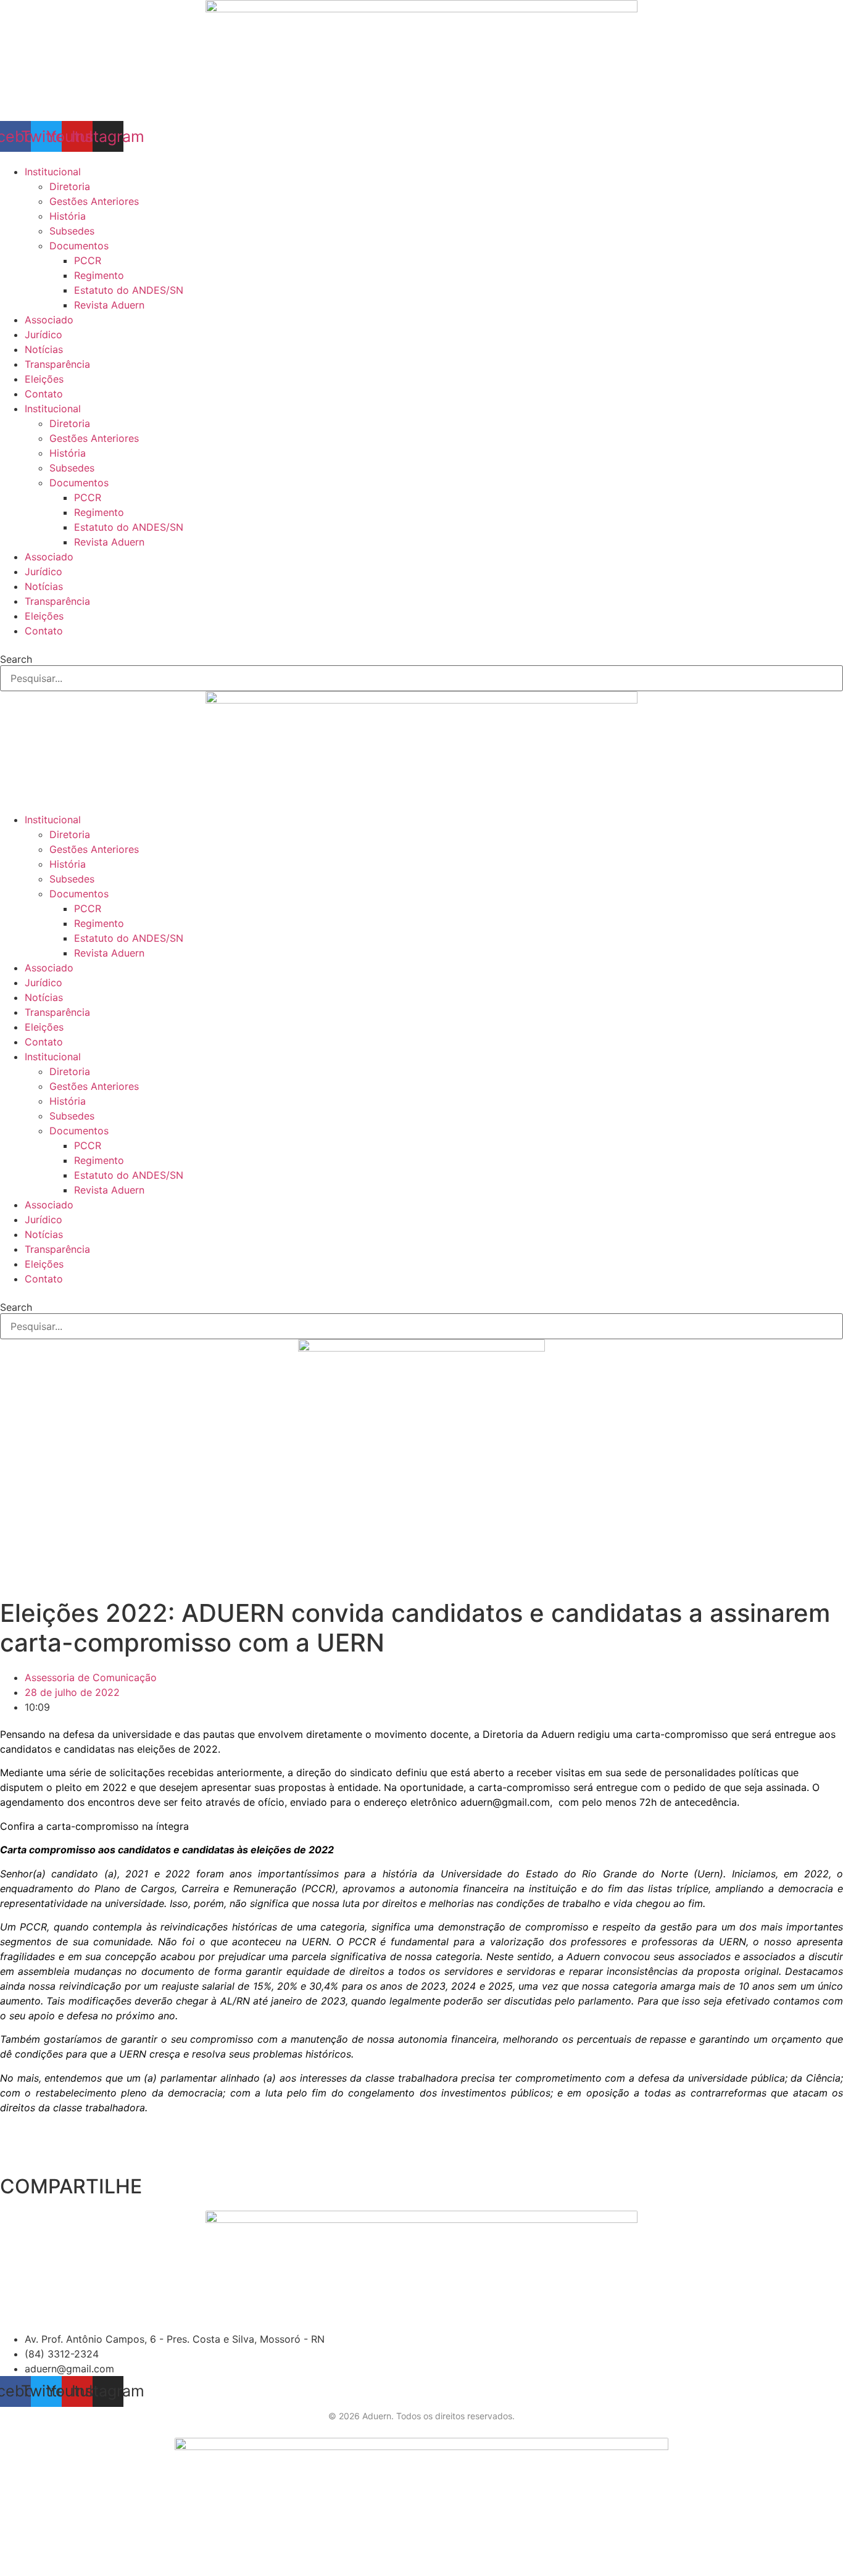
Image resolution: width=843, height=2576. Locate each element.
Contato (44, 394)
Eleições (44, 379)
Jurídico (44, 334)
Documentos (79, 246)
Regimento (99, 275)
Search (16, 659)
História (68, 216)
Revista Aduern (109, 305)
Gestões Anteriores (94, 201)
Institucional (53, 172)
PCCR (88, 260)
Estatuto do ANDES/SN (129, 290)
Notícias (44, 349)
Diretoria (70, 186)
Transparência (57, 364)
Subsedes (72, 231)
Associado (49, 320)
